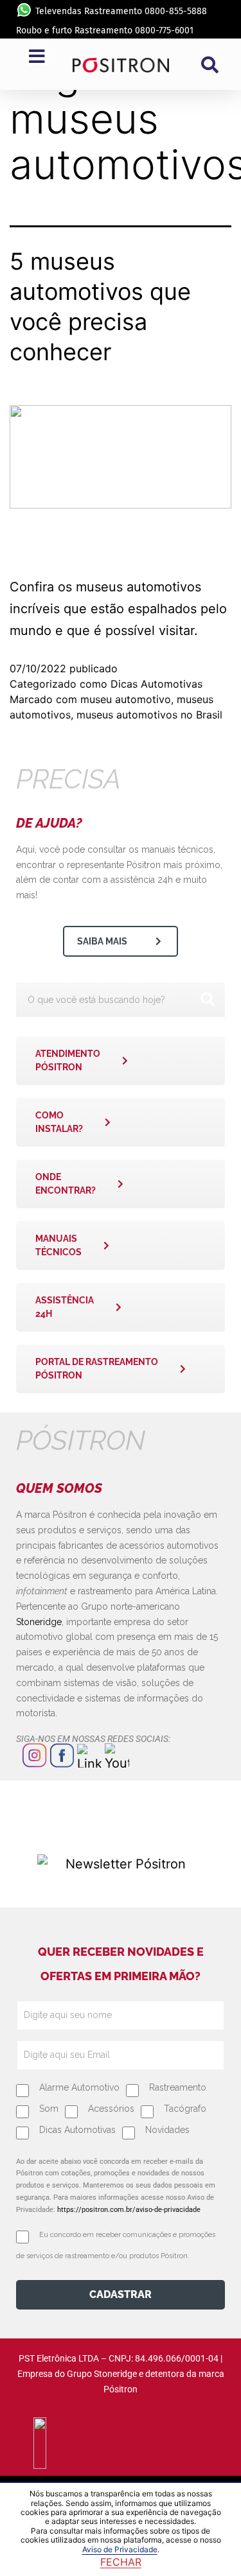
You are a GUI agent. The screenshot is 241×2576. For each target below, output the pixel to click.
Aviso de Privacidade (120, 2549)
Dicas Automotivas (156, 684)
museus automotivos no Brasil (149, 715)
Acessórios (111, 2109)
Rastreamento (178, 2087)
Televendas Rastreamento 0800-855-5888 (121, 11)
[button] (210, 65)
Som (49, 2109)
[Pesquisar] (208, 1000)
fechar (121, 2562)
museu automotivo (126, 699)
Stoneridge (39, 1622)
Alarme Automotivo (79, 2087)
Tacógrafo (185, 2109)
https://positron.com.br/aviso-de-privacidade (129, 2210)
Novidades (167, 2130)
